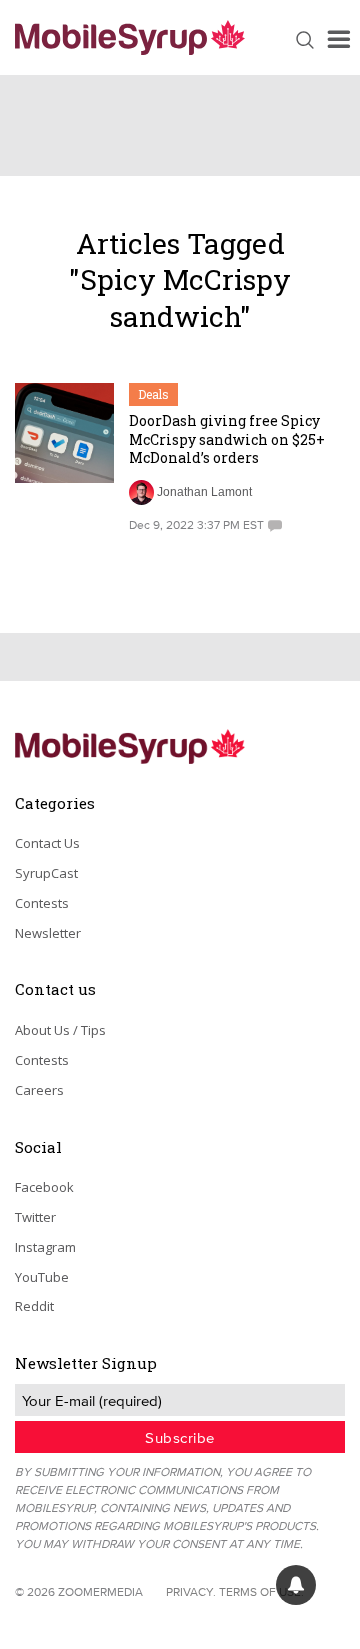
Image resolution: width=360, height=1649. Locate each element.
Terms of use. (261, 1591)
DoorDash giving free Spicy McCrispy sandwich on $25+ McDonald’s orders (227, 438)
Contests (42, 903)
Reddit (34, 1306)
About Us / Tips (60, 1030)
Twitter (35, 1217)
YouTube (42, 1277)
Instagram (45, 1247)
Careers (39, 1090)
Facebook (44, 1187)
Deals (153, 394)
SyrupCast (46, 873)
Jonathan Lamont (204, 492)
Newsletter (48, 933)
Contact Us (47, 843)
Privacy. (191, 1591)
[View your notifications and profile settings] (296, 1585)
